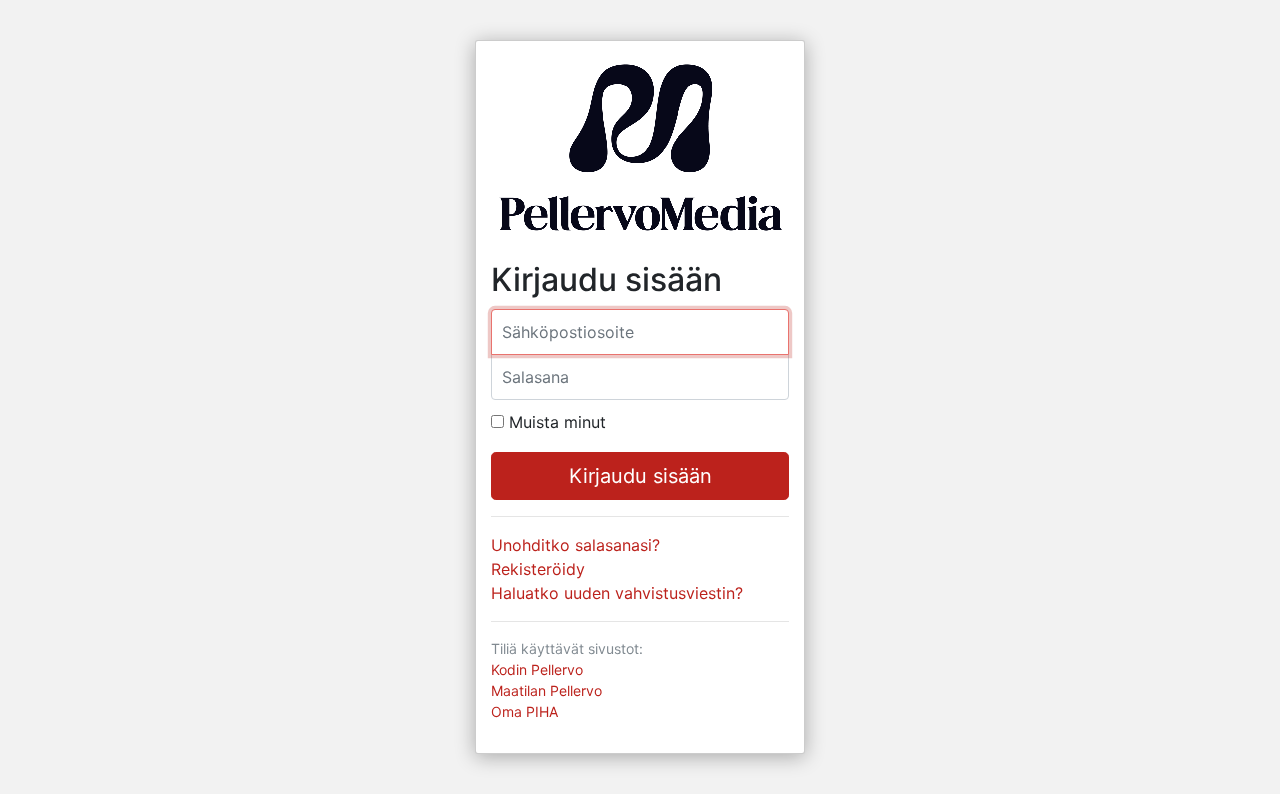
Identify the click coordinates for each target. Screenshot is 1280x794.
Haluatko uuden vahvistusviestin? (617, 593)
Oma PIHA (524, 711)
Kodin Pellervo (537, 669)
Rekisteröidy (538, 569)
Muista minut (557, 422)
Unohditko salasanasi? (575, 545)
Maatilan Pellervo (546, 690)
